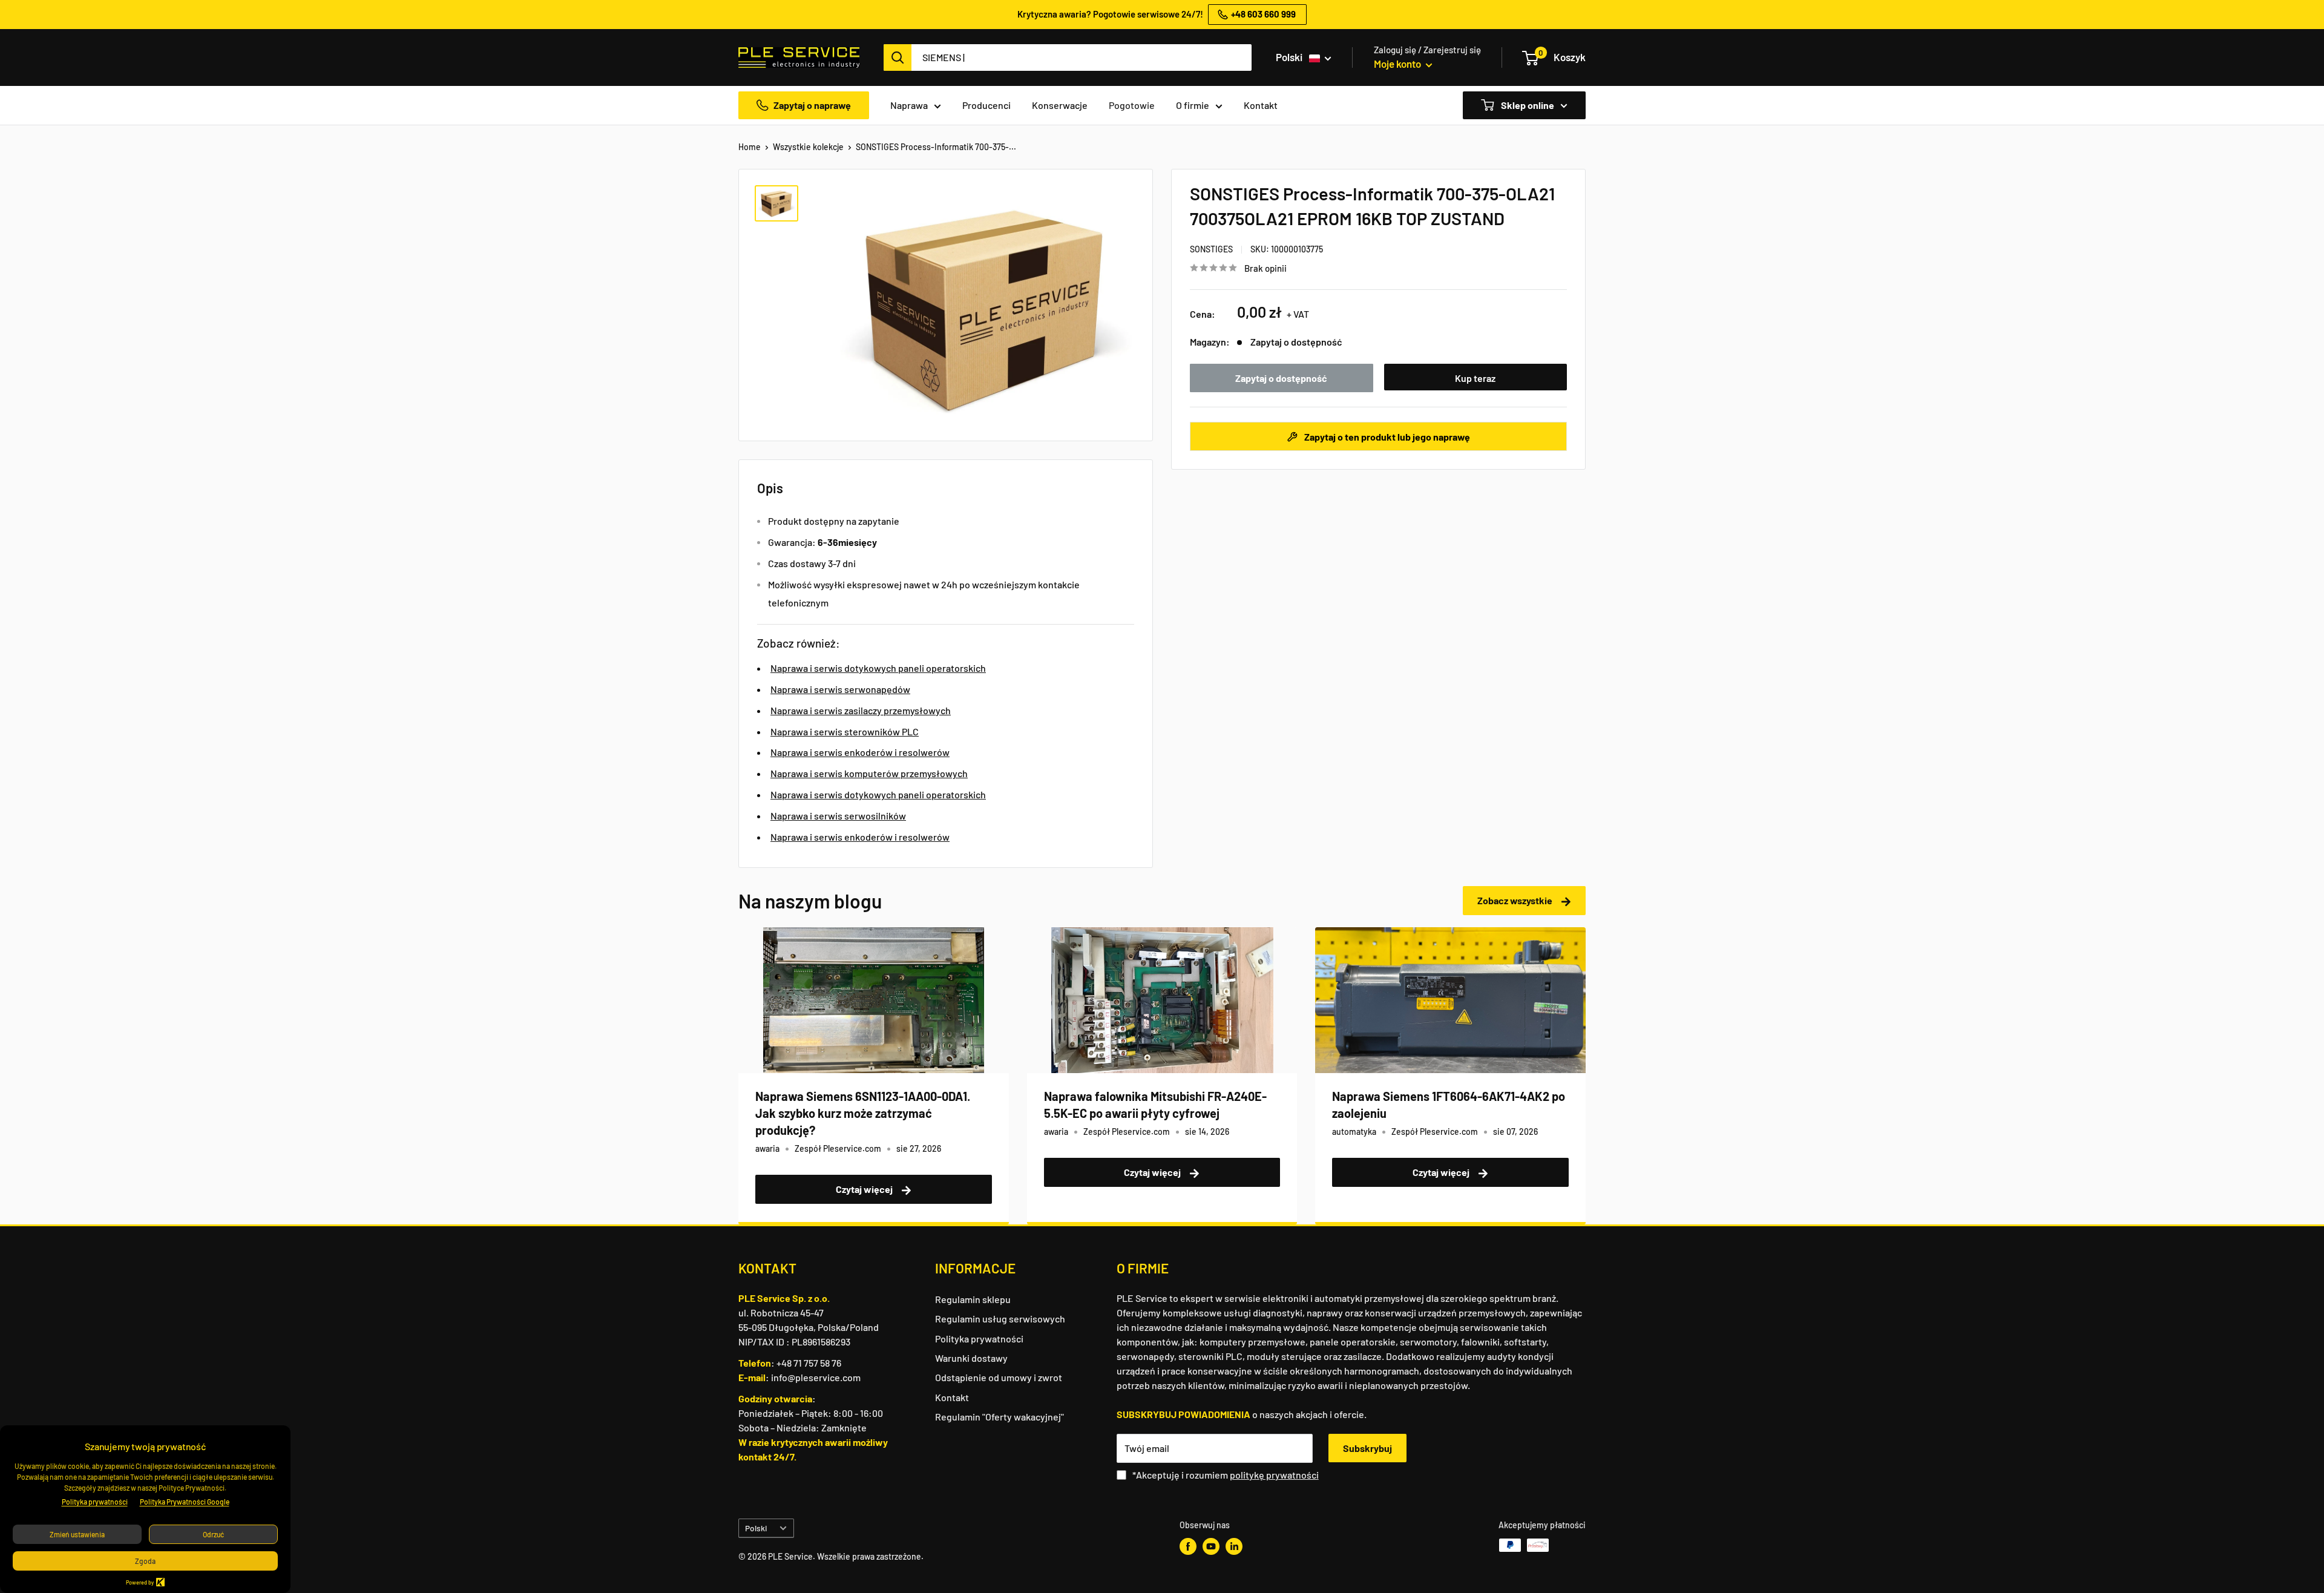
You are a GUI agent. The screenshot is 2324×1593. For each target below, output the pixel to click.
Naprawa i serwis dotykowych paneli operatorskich (878, 668)
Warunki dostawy (971, 1358)
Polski (756, 1528)
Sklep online (1527, 105)
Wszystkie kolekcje (808, 147)
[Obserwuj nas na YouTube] (1211, 1546)
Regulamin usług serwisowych (1000, 1319)
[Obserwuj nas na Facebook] (1188, 1546)
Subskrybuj (1367, 1448)
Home (750, 147)
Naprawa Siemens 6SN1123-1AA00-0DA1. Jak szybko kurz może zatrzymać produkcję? (863, 1113)
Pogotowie (1132, 105)
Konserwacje (1060, 105)
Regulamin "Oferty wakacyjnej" (1000, 1417)
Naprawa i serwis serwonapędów (840, 689)
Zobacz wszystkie (1516, 900)
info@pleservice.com (816, 1377)
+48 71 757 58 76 (809, 1363)
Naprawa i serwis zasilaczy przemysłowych (861, 710)
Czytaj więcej (865, 1189)
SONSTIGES (1211, 249)
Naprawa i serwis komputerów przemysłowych (869, 773)
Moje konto (1398, 64)
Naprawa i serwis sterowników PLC (845, 731)
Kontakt (1261, 105)
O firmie (1193, 105)
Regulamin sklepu (973, 1299)
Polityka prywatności (979, 1338)
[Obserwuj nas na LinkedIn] (1234, 1546)
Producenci (986, 105)
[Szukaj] (898, 57)
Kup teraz (1475, 378)
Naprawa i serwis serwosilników (838, 816)
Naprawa (909, 105)
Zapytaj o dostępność (1281, 378)
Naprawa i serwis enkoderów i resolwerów (860, 752)
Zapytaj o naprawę (812, 105)
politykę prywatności (1274, 1475)
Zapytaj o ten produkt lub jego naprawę (1386, 436)
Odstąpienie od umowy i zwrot (999, 1377)
